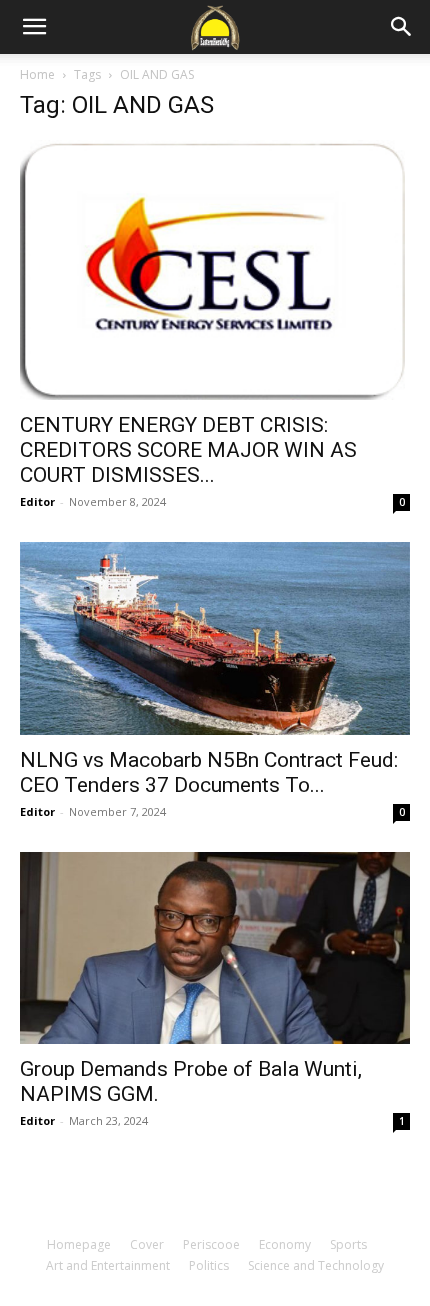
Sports (348, 1244)
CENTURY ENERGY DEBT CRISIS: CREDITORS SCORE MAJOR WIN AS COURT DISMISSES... (188, 450)
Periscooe (211, 1244)
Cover (147, 1244)
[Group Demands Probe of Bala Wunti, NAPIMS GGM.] (215, 948)
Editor (37, 501)
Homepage (79, 1244)
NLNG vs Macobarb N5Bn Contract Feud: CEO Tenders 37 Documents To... (209, 772)
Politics (209, 1265)
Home (37, 74)
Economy (285, 1244)
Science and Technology (316, 1265)
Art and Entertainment (108, 1265)
